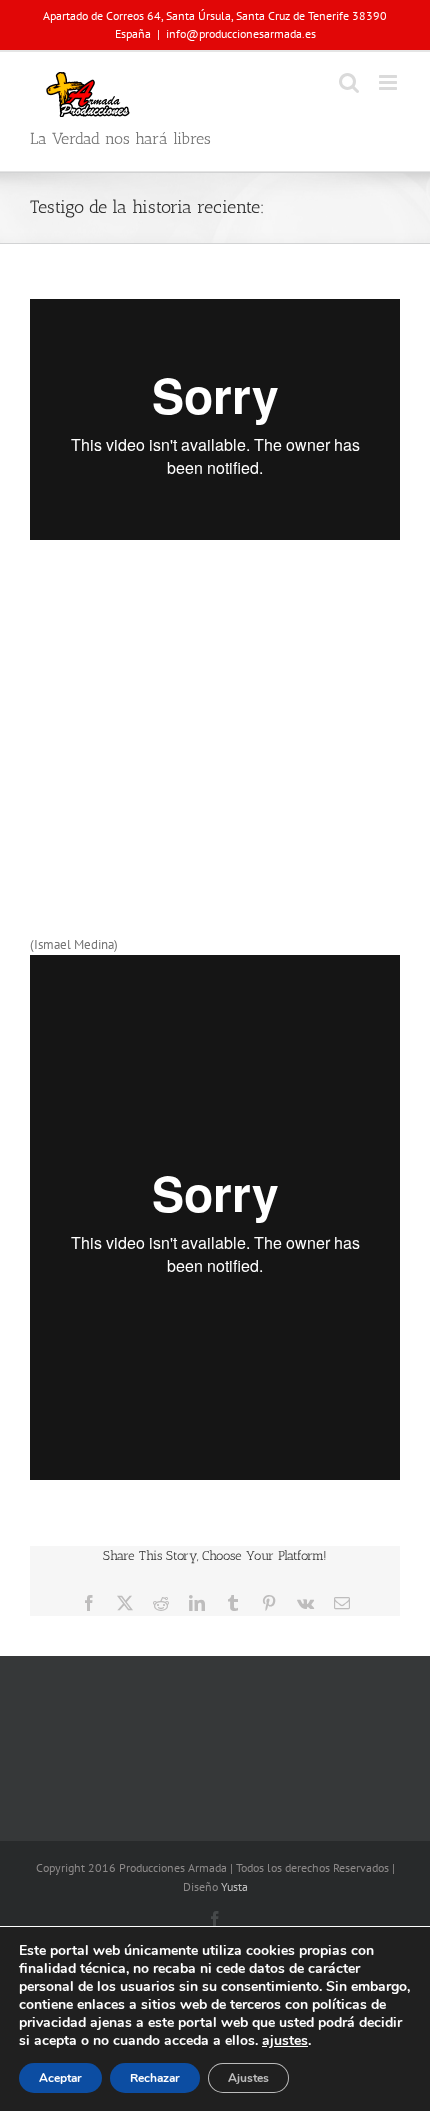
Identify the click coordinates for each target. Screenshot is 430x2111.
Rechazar (155, 2078)
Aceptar (60, 2078)
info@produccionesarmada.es (241, 33)
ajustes (285, 2041)
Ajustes (248, 2078)
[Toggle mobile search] (349, 82)
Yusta (234, 1886)
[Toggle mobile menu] (389, 82)
